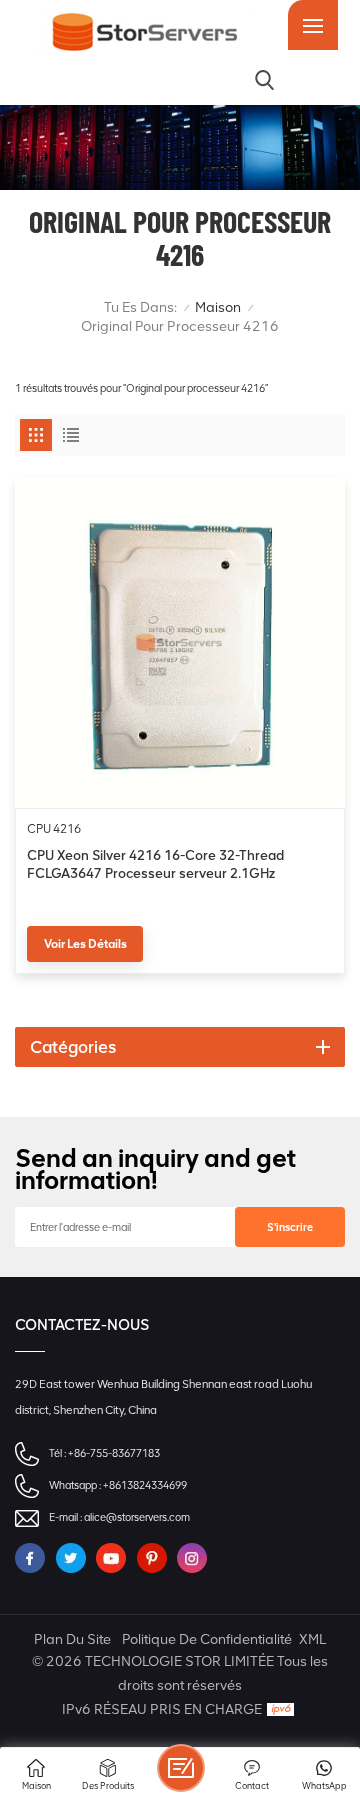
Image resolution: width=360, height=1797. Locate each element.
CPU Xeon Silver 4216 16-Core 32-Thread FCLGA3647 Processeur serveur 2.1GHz (155, 864)
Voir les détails (85, 944)
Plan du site (72, 1639)
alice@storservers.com (137, 1517)
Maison (218, 307)
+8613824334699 (145, 1485)
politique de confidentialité (207, 1639)
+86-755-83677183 (114, 1453)
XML (312, 1639)
